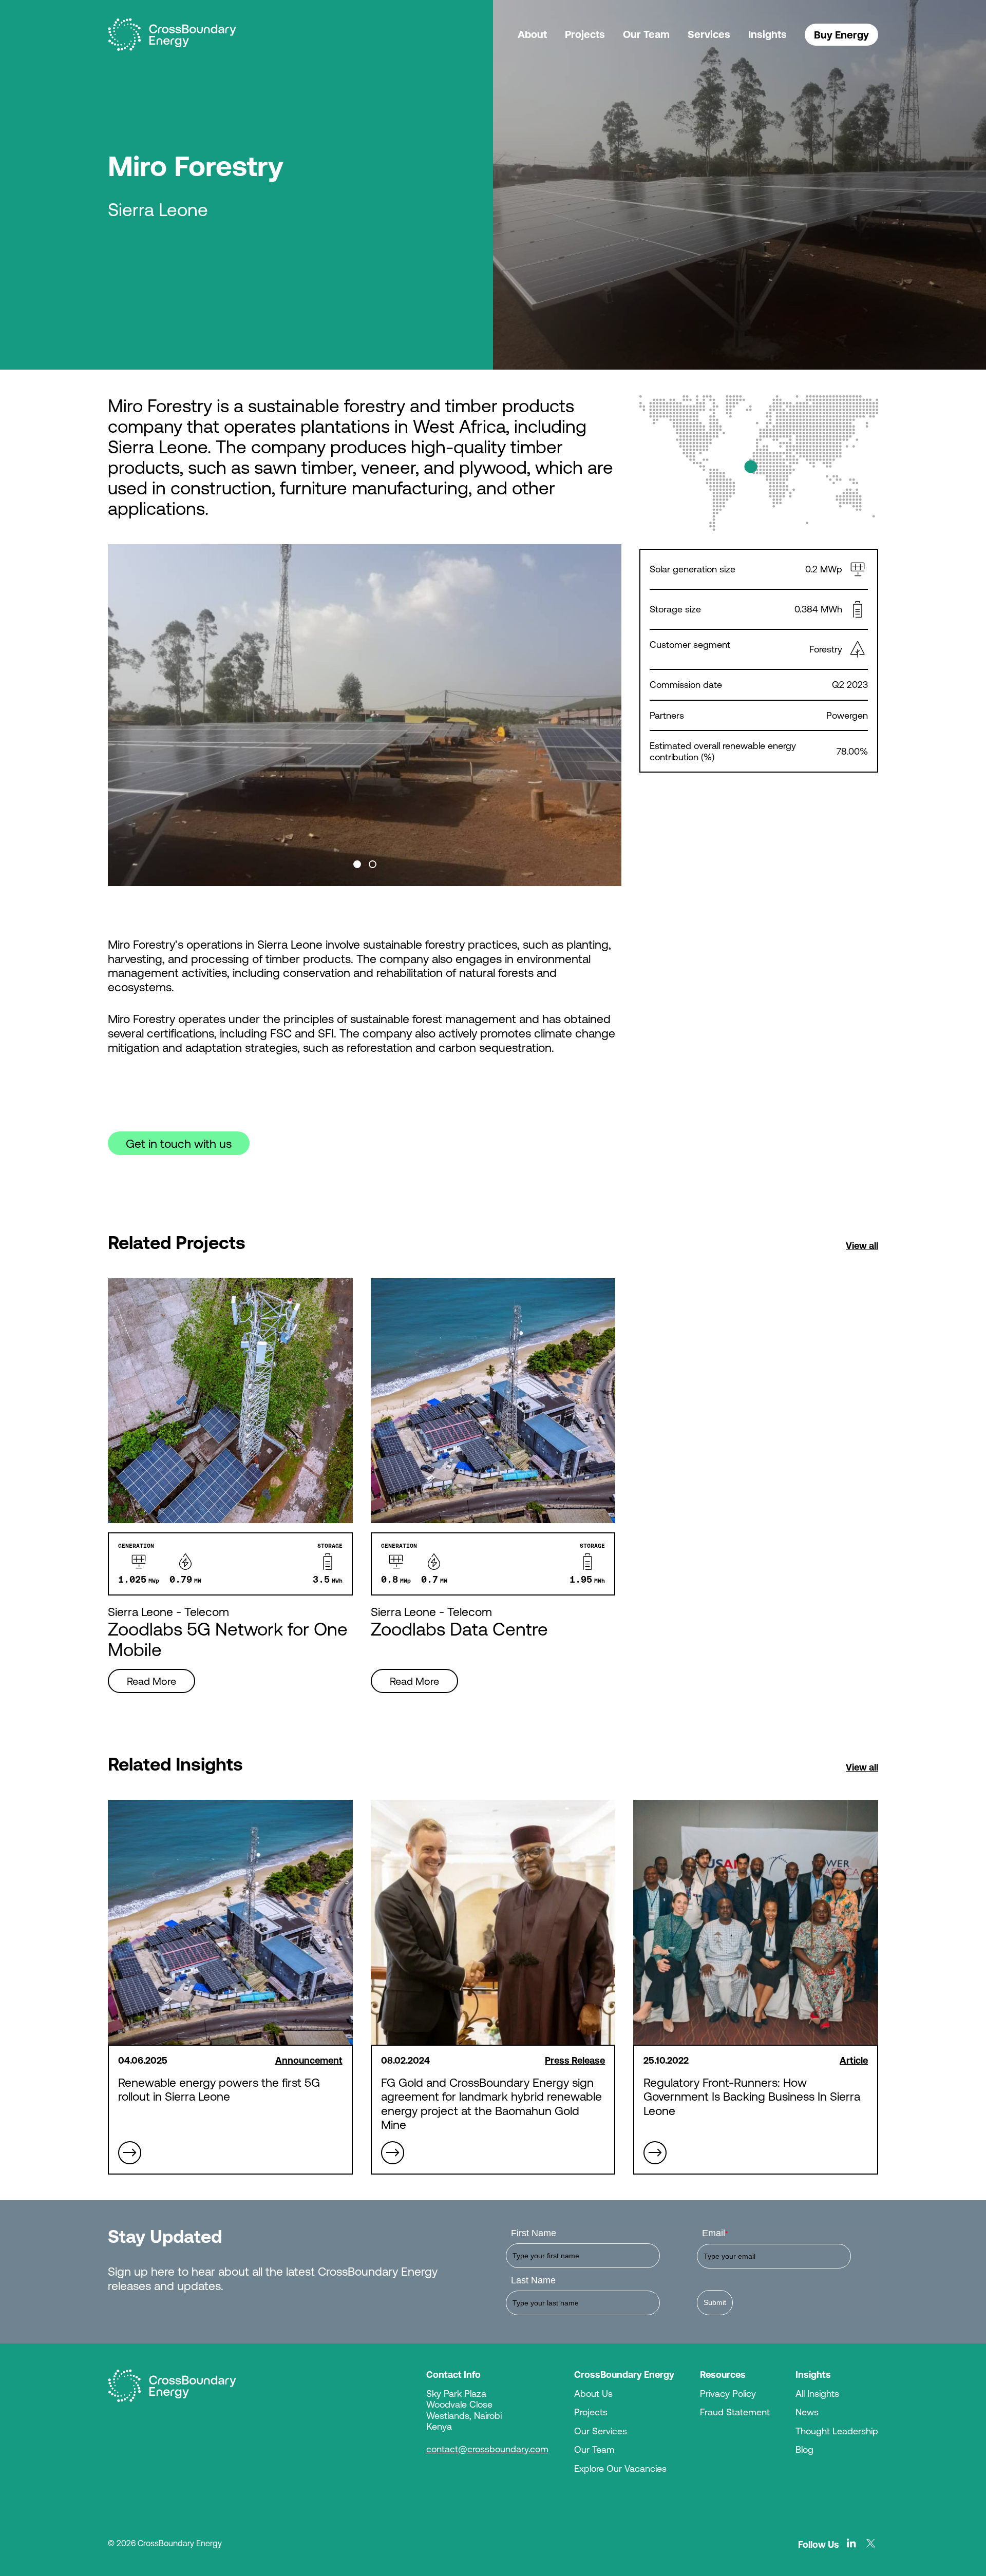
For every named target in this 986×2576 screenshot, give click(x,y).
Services (709, 34)
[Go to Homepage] (172, 2386)
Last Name (533, 2280)
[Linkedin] (851, 2543)
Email (715, 2233)
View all (862, 1245)
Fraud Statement (735, 2412)
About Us (593, 2393)
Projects (585, 34)
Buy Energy (841, 35)
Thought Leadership (837, 2431)
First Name (534, 2233)
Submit (715, 2302)
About (532, 34)
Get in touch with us (179, 1143)
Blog (804, 2449)
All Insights (817, 2393)
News (807, 2412)
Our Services (601, 2431)
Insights (767, 34)
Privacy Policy (728, 2393)
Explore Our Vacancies (620, 2468)
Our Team (646, 34)
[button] (357, 864)
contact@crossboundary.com (487, 2449)
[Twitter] (871, 2543)
